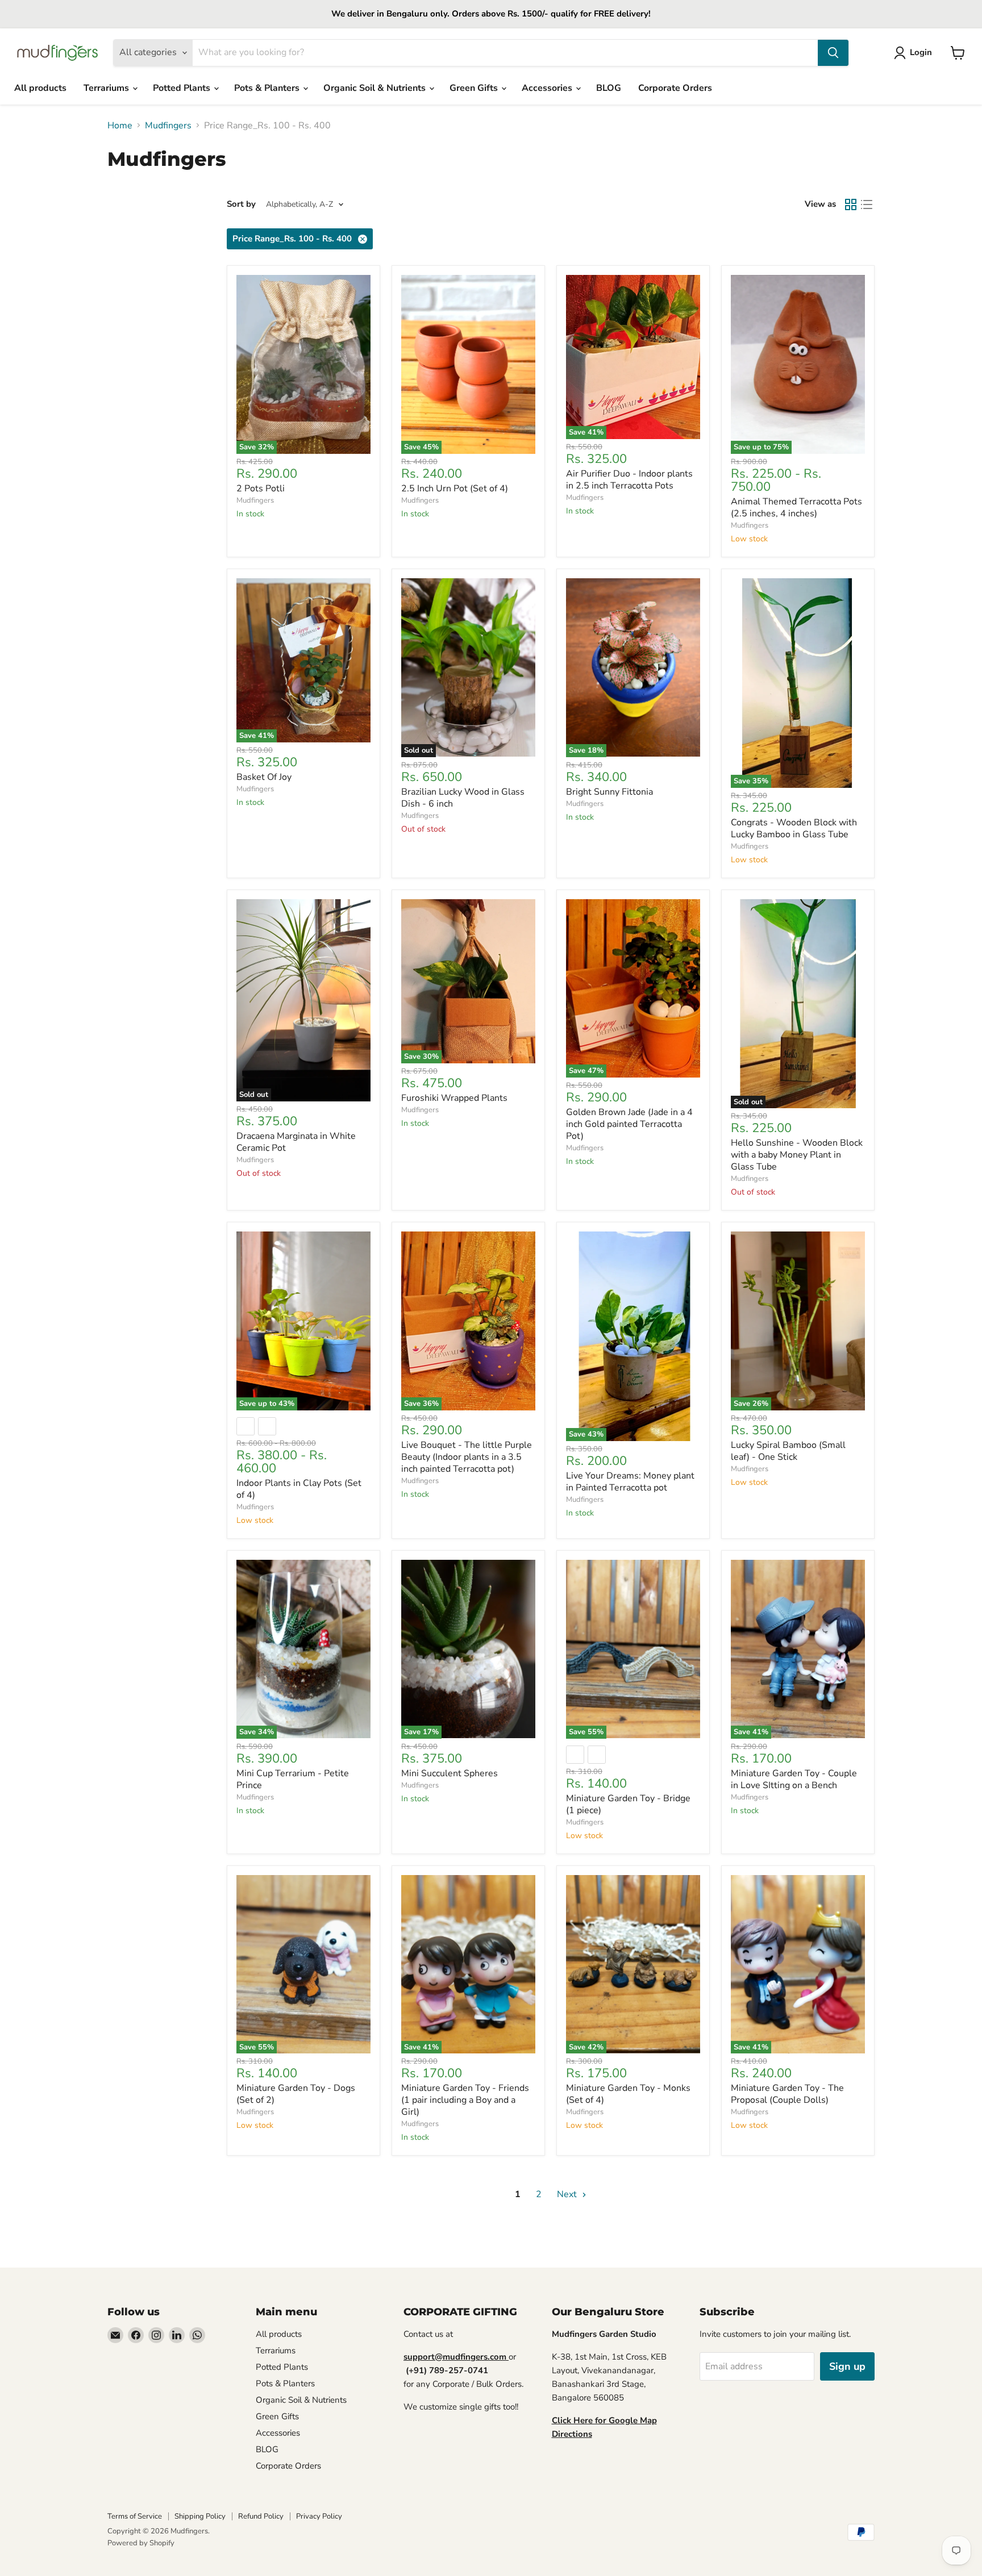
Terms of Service (135, 2516)
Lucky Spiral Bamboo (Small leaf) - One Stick (788, 1451)
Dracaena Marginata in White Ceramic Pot (296, 1142)
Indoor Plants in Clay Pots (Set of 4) (299, 1489)
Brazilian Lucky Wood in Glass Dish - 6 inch (463, 798)
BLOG (609, 88)
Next (568, 2194)
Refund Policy (261, 2516)
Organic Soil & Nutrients (376, 88)
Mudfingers (168, 126)
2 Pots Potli (261, 489)
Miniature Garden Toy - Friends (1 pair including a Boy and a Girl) (465, 2100)
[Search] (833, 53)
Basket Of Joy (264, 777)
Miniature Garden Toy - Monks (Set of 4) (628, 2094)
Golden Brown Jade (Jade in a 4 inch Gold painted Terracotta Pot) (629, 1124)
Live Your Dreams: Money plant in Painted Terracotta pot (630, 1482)
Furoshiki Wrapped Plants (454, 1098)
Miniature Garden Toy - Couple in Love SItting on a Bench (794, 1779)
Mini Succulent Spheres (450, 1773)
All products (40, 88)
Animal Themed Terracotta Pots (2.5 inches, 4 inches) (796, 508)
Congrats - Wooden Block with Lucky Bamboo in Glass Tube (794, 828)
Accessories (548, 88)
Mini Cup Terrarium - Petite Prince (293, 1779)
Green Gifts (475, 88)
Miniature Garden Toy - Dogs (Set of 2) (296, 2094)
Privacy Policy (319, 2516)
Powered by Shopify (141, 2543)
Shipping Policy (200, 2516)
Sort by (241, 204)
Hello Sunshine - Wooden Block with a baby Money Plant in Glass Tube (797, 1155)
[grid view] (851, 204)
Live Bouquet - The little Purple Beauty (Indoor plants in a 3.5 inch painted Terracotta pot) (467, 1457)
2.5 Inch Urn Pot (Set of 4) (455, 489)
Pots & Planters (268, 88)
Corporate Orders (675, 88)
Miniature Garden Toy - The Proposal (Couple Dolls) (787, 2094)
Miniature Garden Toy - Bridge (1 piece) (628, 1804)
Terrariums (107, 88)
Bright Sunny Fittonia (609, 792)
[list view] (867, 204)
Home (120, 126)
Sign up (847, 2366)
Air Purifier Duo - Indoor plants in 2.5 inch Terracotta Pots (629, 480)
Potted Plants (183, 88)
